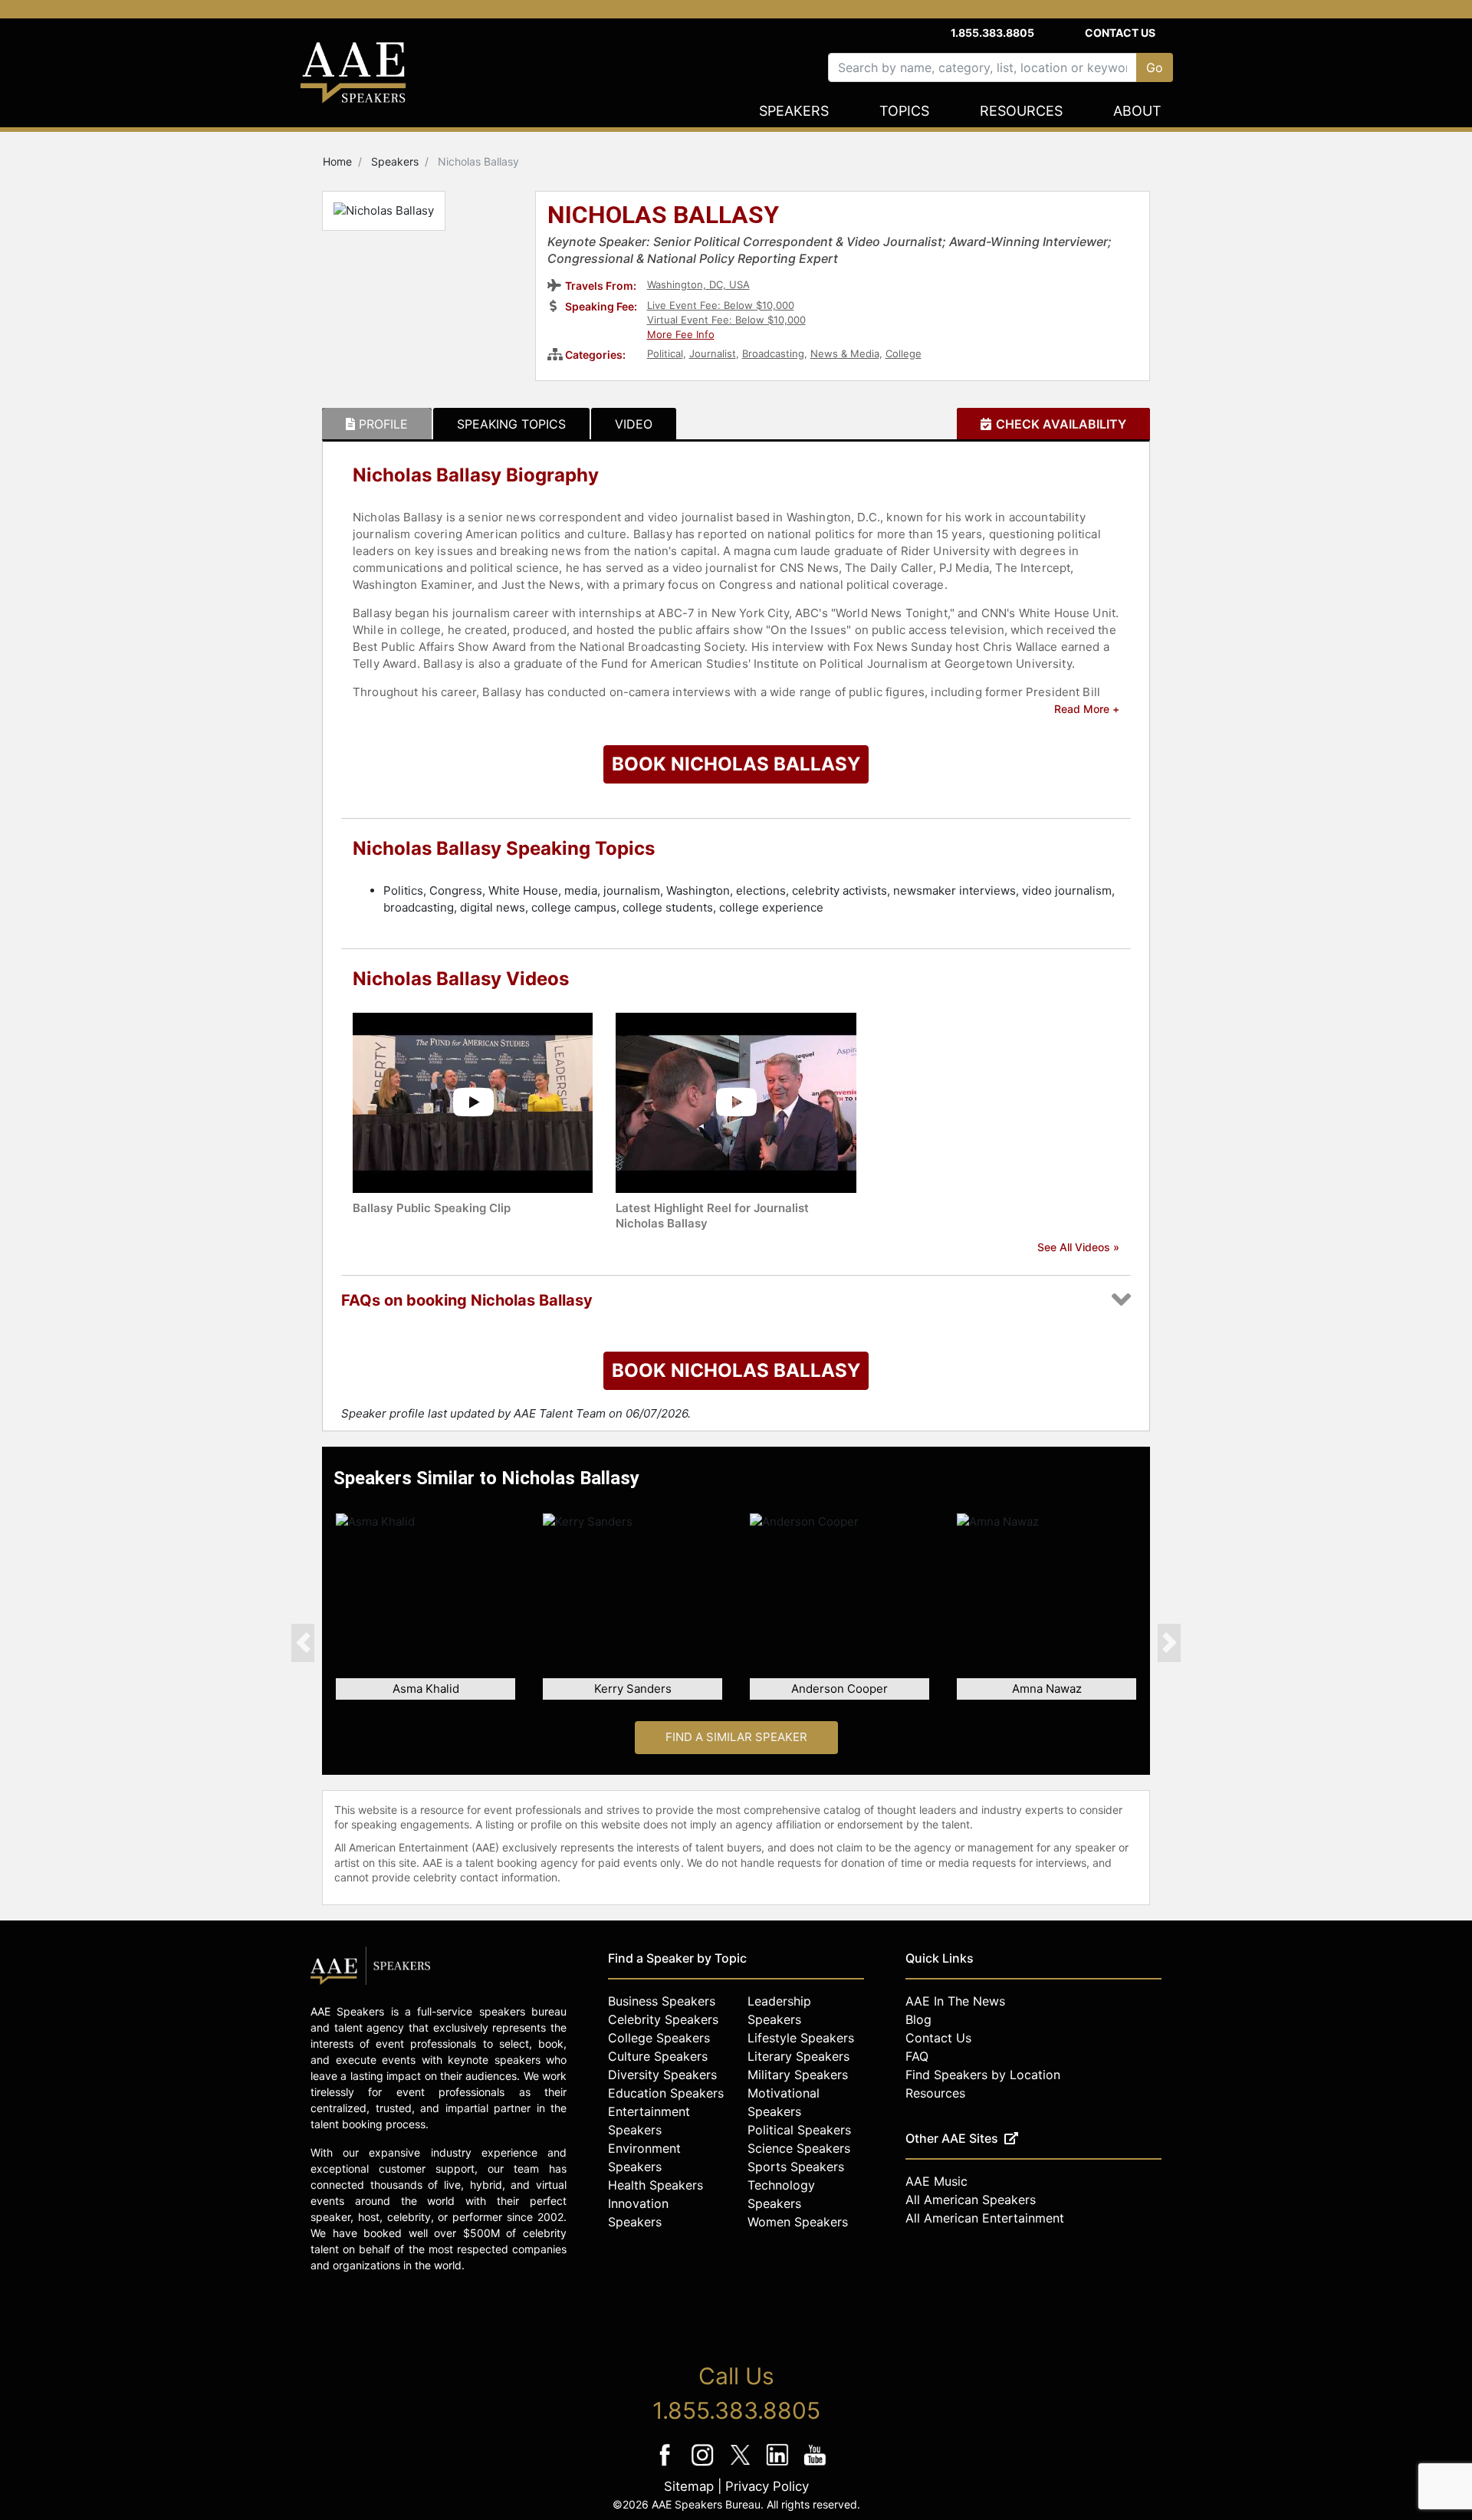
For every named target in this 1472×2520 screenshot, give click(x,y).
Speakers (794, 111)
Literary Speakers (798, 2056)
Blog (918, 2019)
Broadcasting (773, 353)
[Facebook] (667, 2465)
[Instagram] (704, 2465)
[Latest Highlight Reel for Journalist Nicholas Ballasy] (736, 1101)
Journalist (713, 353)
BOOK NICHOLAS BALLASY (736, 764)
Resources (1021, 111)
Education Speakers (666, 2093)
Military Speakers (798, 2075)
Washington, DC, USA (698, 284)
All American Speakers (971, 2200)
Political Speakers (799, 2130)
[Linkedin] (779, 2465)
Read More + (1087, 709)
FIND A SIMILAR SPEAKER (736, 1737)
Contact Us (1120, 33)
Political (665, 353)
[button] (303, 1642)
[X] (742, 2465)
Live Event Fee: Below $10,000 (721, 305)
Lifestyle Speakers (801, 2038)
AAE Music (936, 2181)
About (1137, 111)
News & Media (845, 353)
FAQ (917, 2056)
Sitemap (689, 2486)
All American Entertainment (985, 2218)
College (904, 353)
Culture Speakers (658, 2056)
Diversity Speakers (662, 2075)
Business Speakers (662, 2001)
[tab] (377, 424)
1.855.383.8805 (992, 33)
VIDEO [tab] (634, 424)
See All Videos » (1078, 1247)
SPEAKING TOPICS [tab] (511, 424)
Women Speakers (798, 2222)
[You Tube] (815, 2465)
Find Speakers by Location (983, 2075)
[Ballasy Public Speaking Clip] (473, 1101)
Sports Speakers (796, 2167)
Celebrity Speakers (663, 2019)
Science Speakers (799, 2148)
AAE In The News (955, 2001)
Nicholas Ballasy (663, 216)
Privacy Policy (767, 2486)
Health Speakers (655, 2185)
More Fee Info (681, 334)
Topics (904, 111)
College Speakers (659, 2038)
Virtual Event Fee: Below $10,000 (726, 320)
